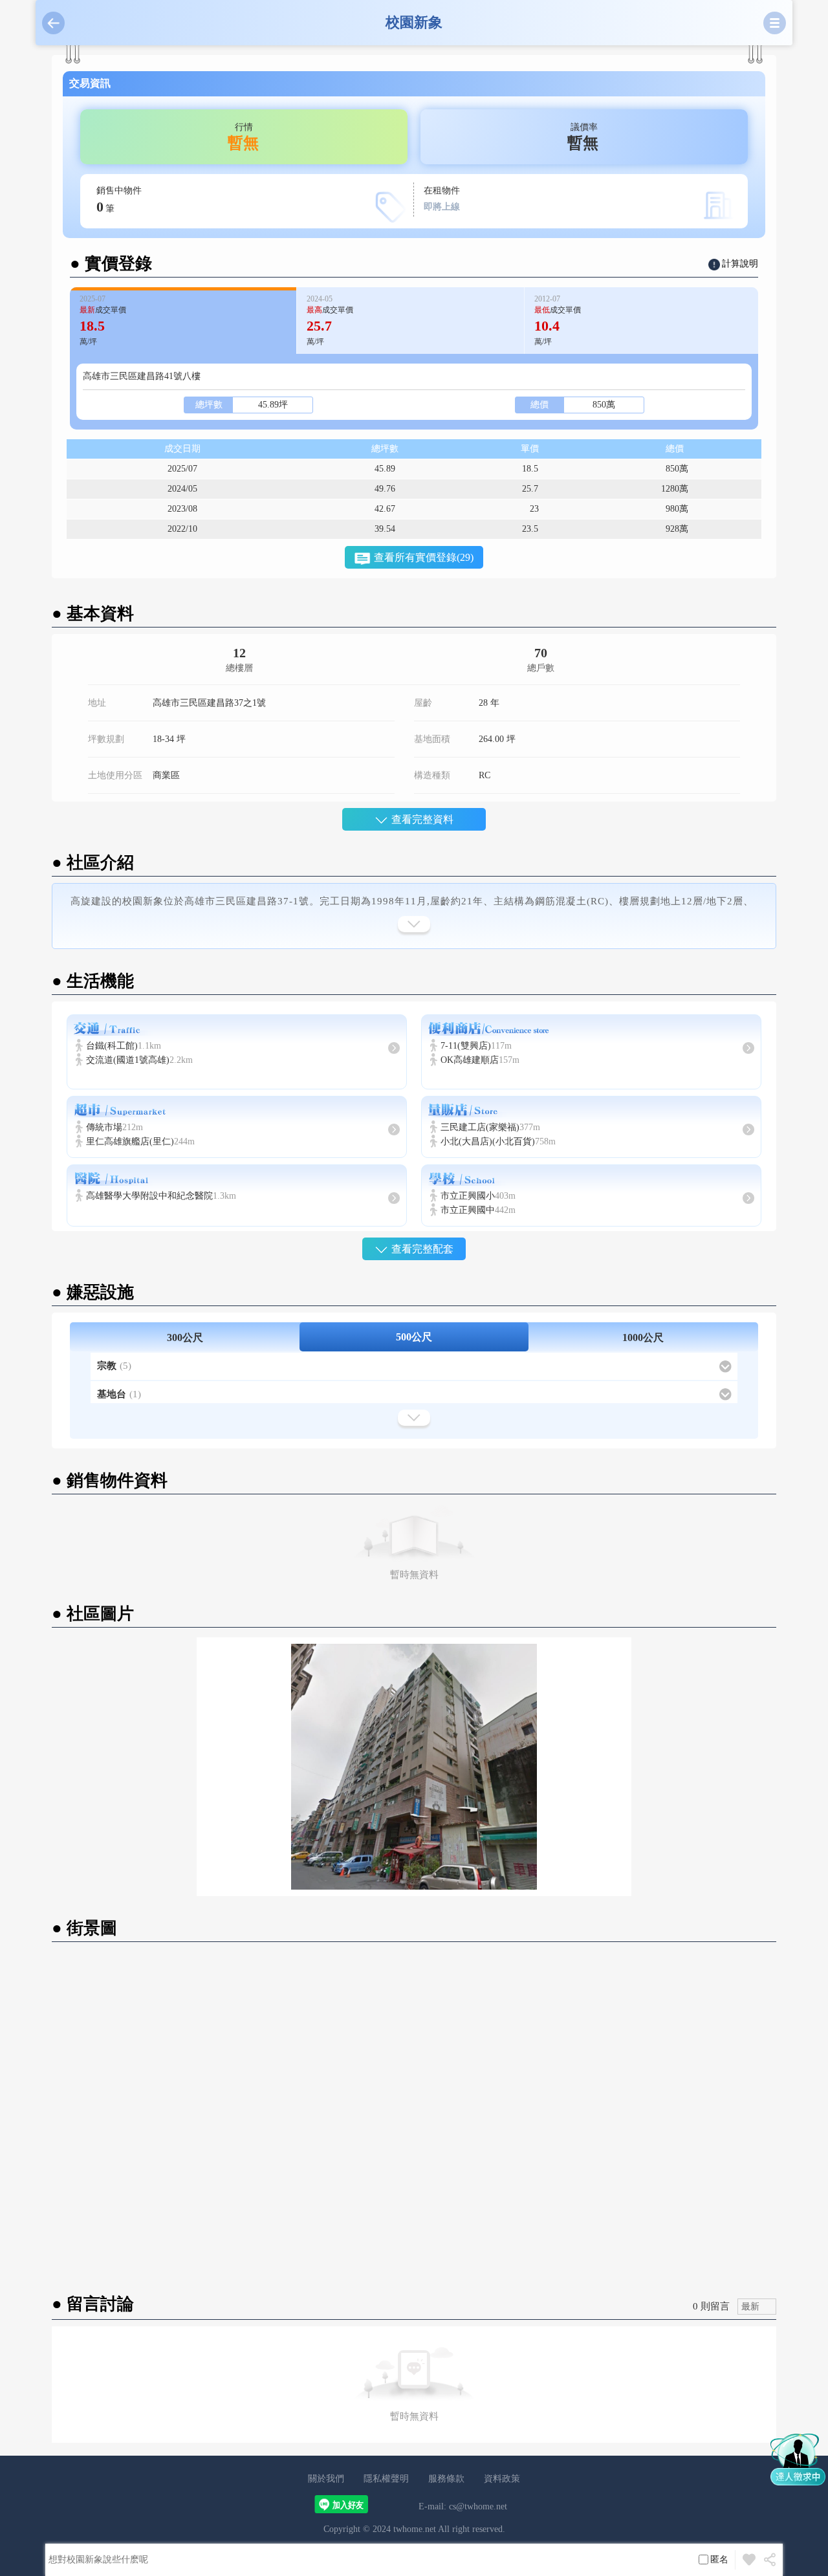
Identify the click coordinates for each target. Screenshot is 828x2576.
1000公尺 (643, 1337)
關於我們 (326, 2479)
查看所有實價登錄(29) (424, 557)
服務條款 (446, 2479)
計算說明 (740, 264)
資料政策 (502, 2479)
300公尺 (185, 1337)
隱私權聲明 (386, 2479)
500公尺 (414, 1337)
